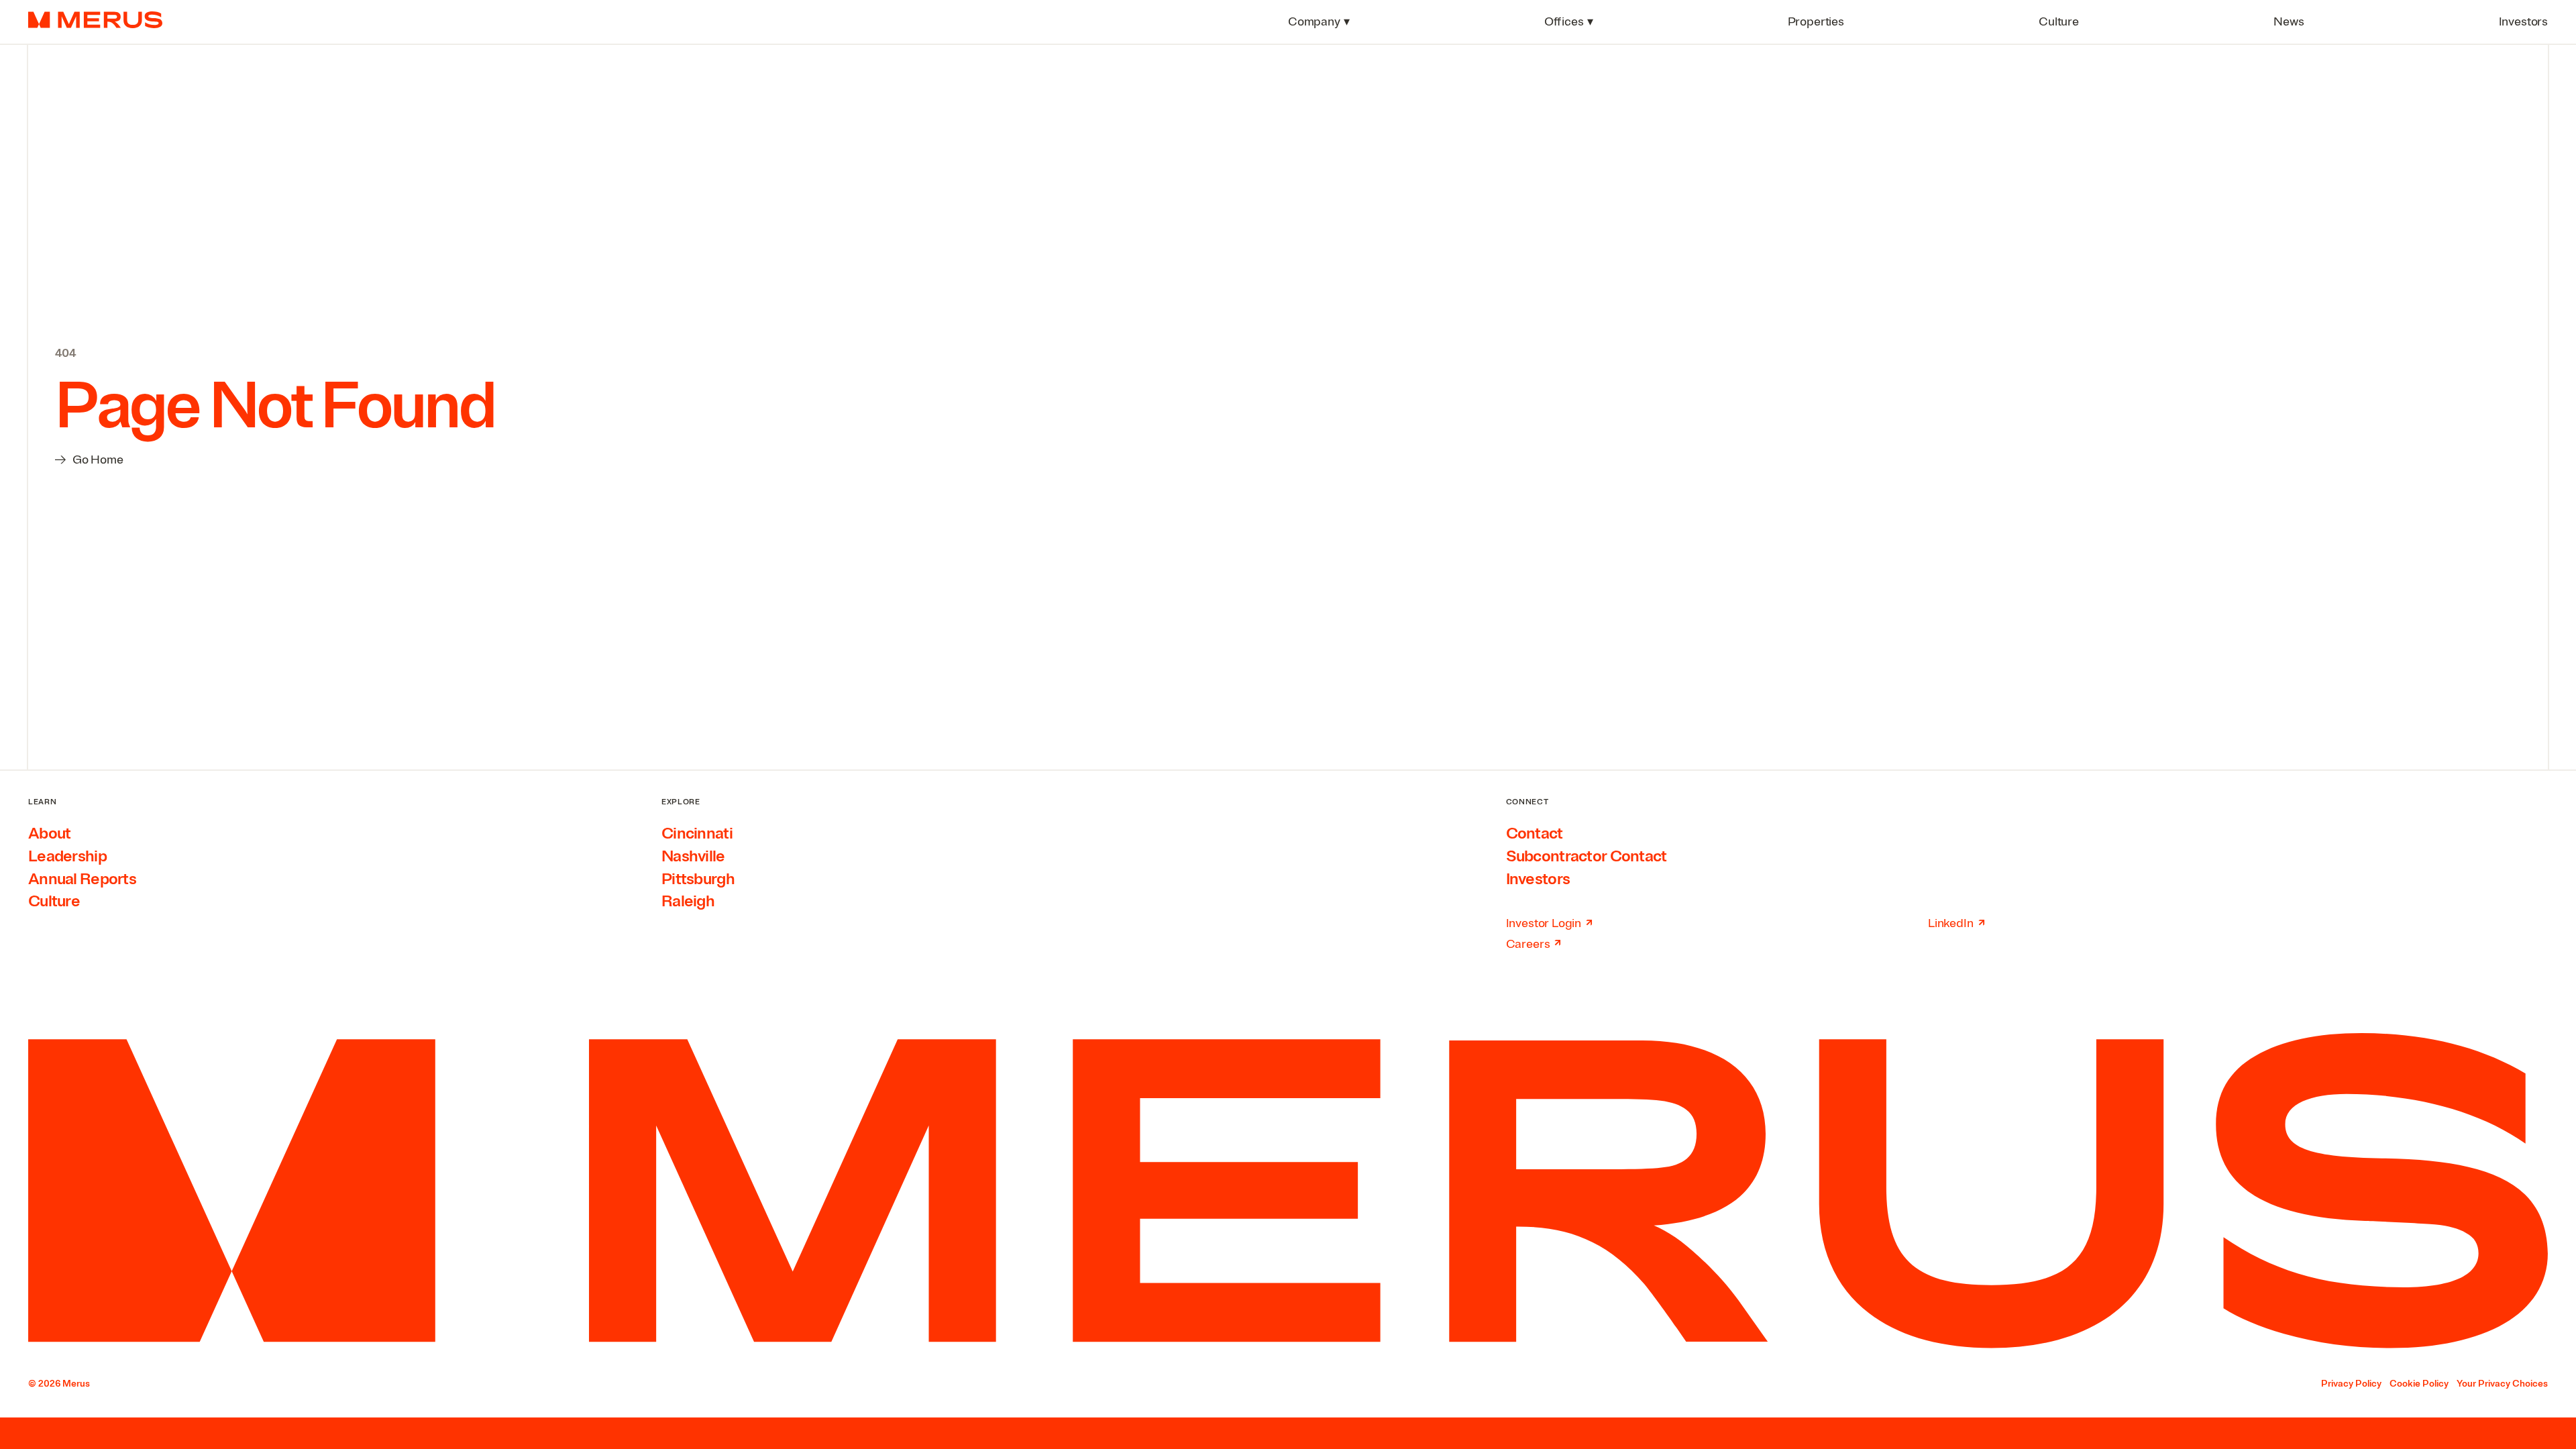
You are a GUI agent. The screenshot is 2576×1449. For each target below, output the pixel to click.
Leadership (67, 856)
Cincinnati (697, 833)
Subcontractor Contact (1587, 856)
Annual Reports (82, 879)
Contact (1535, 833)
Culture (54, 901)
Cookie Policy (2419, 1384)
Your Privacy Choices (2502, 1384)
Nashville (693, 856)
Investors (1538, 879)
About (49, 833)
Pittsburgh (698, 879)
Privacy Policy (2351, 1384)
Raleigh (688, 901)
